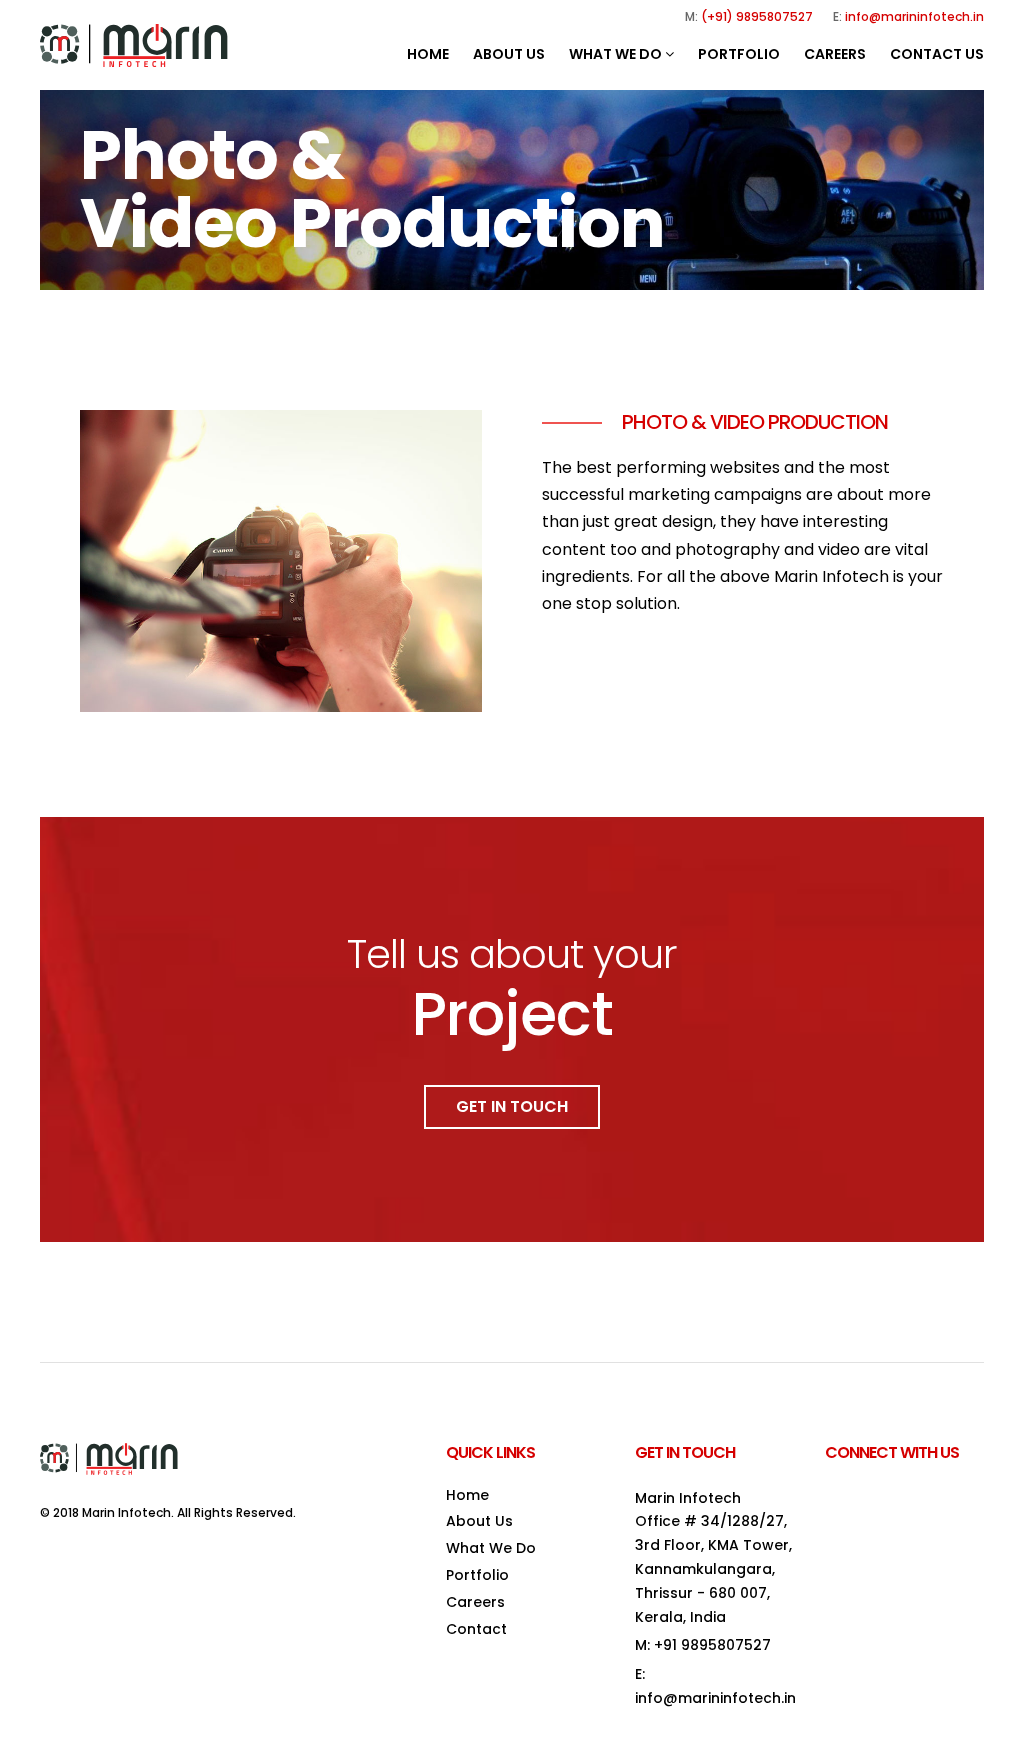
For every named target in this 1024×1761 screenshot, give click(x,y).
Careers (835, 54)
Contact (476, 1629)
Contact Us (937, 54)
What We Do (617, 54)
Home (428, 54)
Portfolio (739, 54)
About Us (509, 54)
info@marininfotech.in (914, 16)
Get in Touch (512, 1106)
